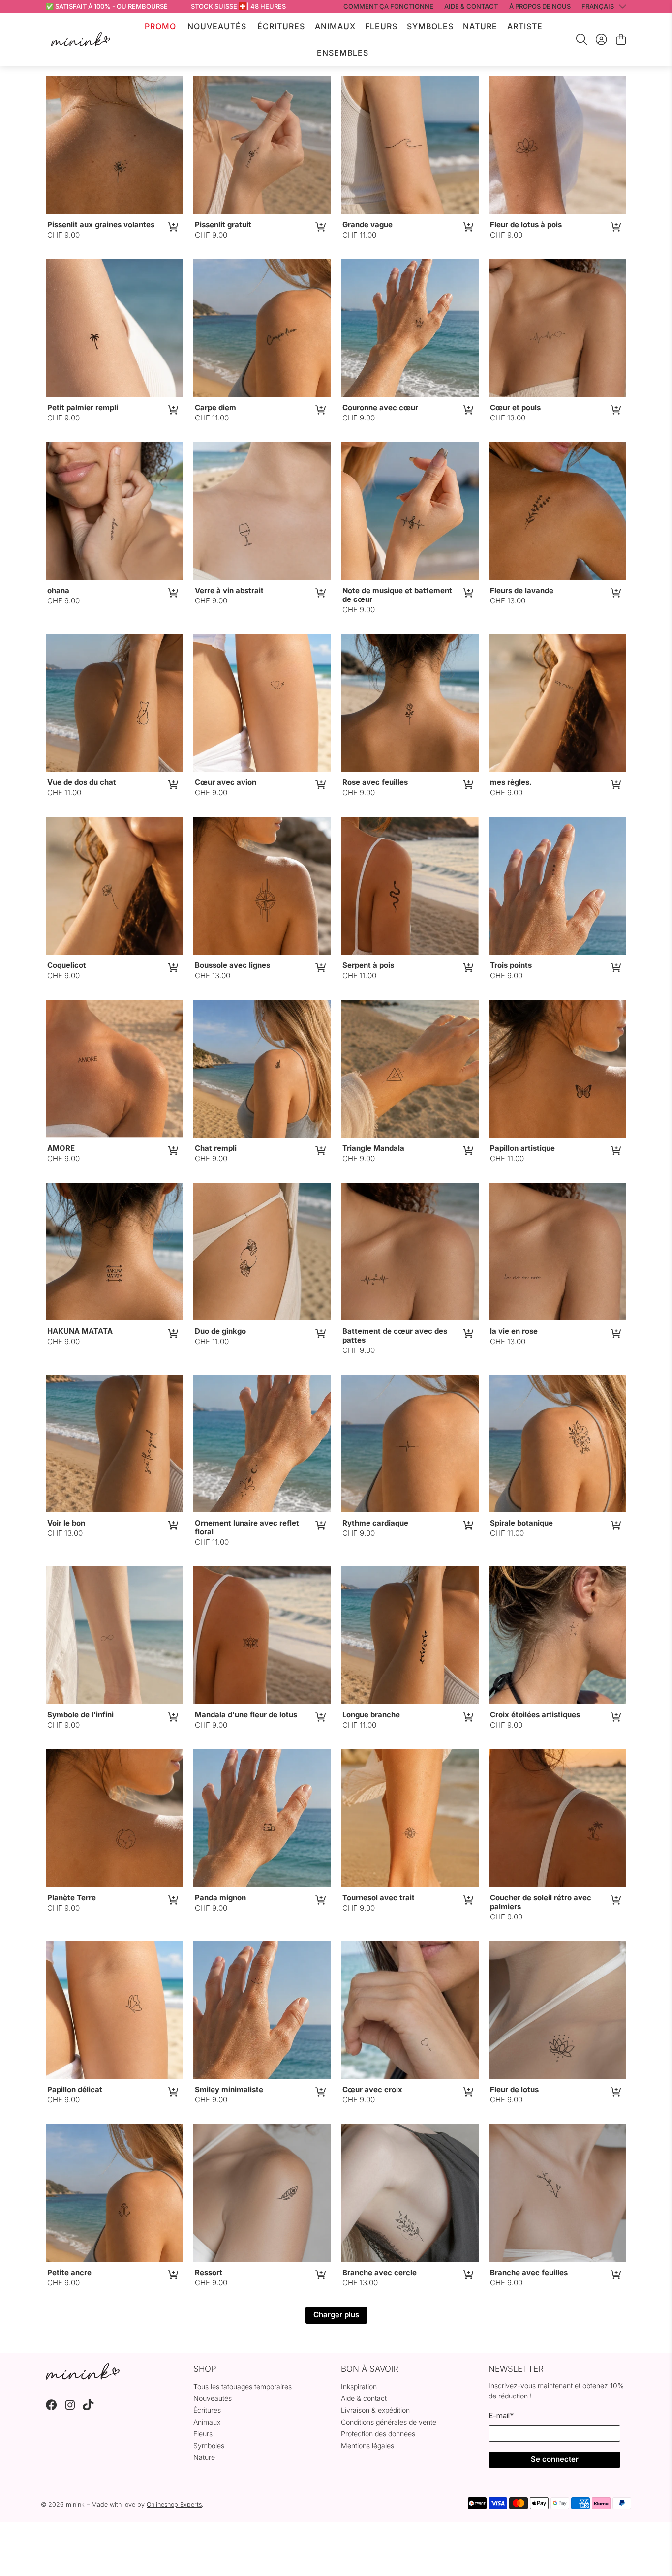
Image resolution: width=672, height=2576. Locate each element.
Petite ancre (69, 2272)
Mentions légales (367, 2445)
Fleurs (381, 26)
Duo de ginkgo (220, 1331)
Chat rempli (216, 1148)
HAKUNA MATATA (80, 1331)
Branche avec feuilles (529, 2272)
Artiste (525, 26)
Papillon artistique (522, 1148)
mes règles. (511, 782)
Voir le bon (66, 1523)
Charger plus (336, 2315)
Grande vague (367, 225)
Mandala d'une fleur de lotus (246, 1715)
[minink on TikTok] (88, 2408)
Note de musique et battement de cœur (397, 595)
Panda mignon (220, 1898)
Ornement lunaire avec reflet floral (247, 1527)
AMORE (61, 1148)
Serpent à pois (368, 965)
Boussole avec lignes (232, 965)
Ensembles (343, 53)
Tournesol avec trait (379, 1898)
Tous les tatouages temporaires (243, 2386)
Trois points (511, 965)
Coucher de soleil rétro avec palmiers (541, 1902)
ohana (58, 590)
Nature (480, 26)
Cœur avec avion (226, 782)
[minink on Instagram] (70, 2408)
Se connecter (555, 2459)
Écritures (281, 26)
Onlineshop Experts (174, 2504)
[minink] (81, 39)
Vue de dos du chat (82, 782)
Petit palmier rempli (83, 407)
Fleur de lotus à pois (526, 225)
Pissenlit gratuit (223, 225)
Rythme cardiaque (375, 1523)
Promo (160, 26)
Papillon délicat (75, 2089)
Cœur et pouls (515, 407)
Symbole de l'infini (80, 1715)
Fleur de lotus (514, 2089)
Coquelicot (67, 965)
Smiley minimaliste (229, 2089)
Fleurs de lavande (522, 590)
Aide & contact (364, 2398)
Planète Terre (72, 1898)
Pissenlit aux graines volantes (101, 225)
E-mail (501, 2415)
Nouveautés (217, 26)
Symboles (430, 26)
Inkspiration (359, 2386)
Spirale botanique (521, 1523)
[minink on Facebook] (51, 2408)
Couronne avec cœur (380, 407)
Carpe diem (215, 407)
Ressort (209, 2272)
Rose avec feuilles (375, 782)
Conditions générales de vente (389, 2422)
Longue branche (371, 1715)
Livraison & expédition (375, 2410)
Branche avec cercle (380, 2272)
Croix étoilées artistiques (535, 1715)
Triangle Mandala (373, 1148)
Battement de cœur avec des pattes (395, 1335)
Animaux (335, 26)
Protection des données (378, 2434)
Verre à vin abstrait (229, 590)
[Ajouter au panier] (172, 227)
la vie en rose (514, 1331)
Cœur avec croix (372, 2089)
